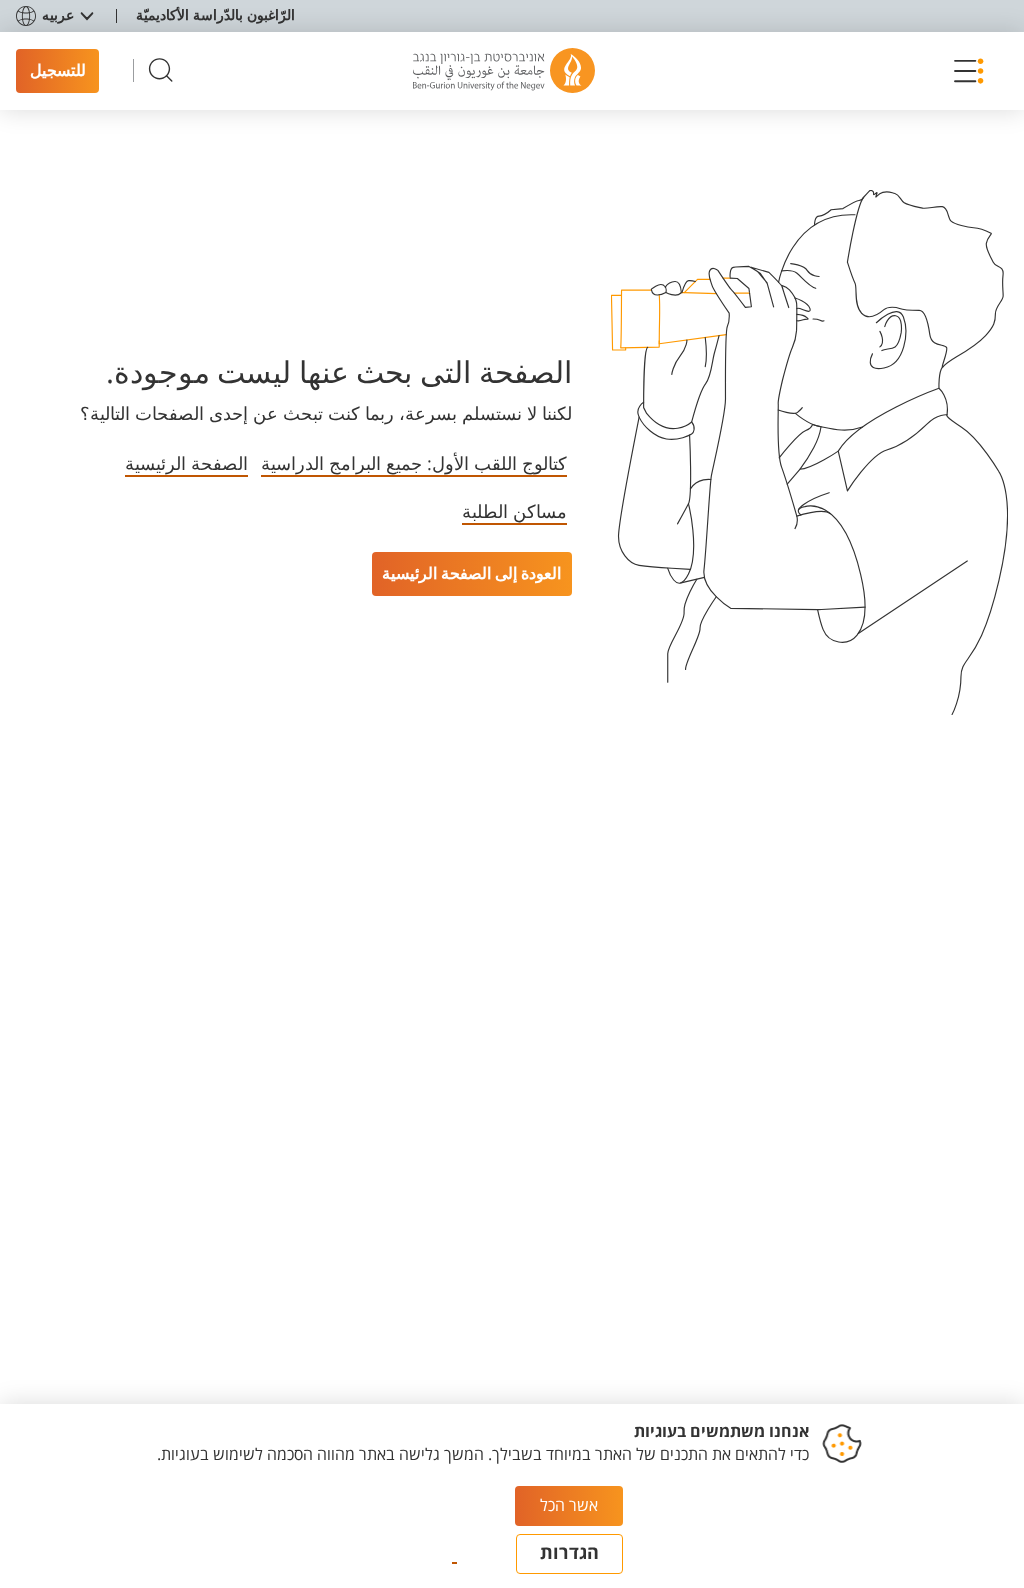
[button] (963, 71)
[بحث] (161, 70)
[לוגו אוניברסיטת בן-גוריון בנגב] (504, 71)
